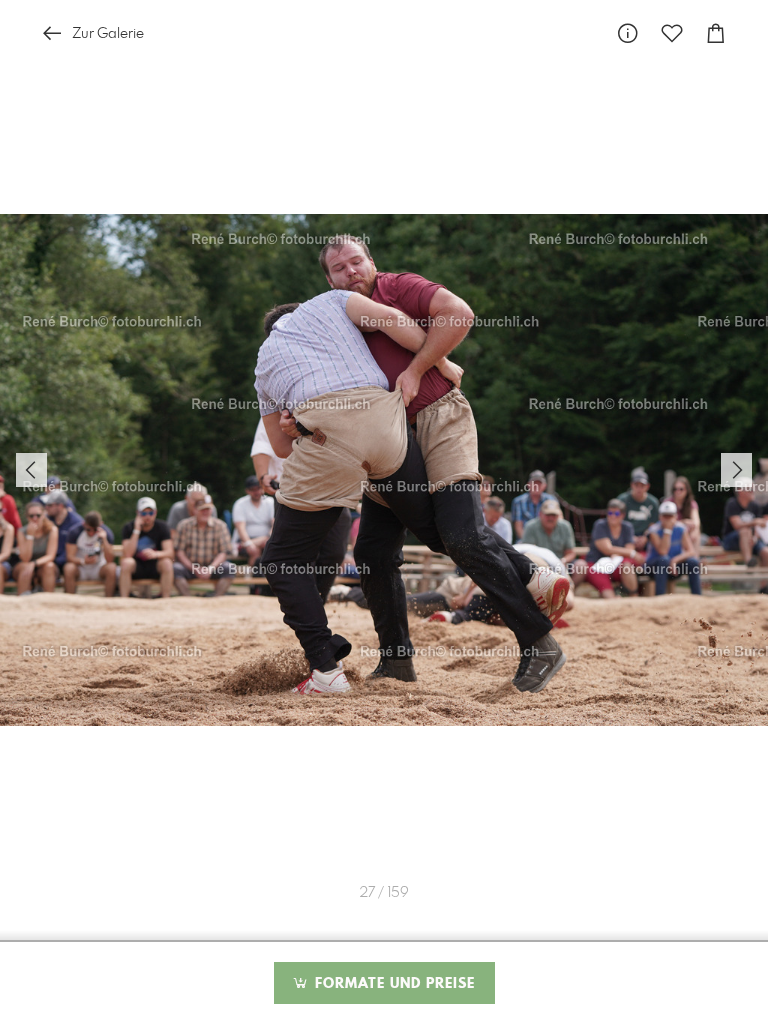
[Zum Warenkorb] (716, 33)
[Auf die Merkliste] (672, 33)
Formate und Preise (392, 984)
